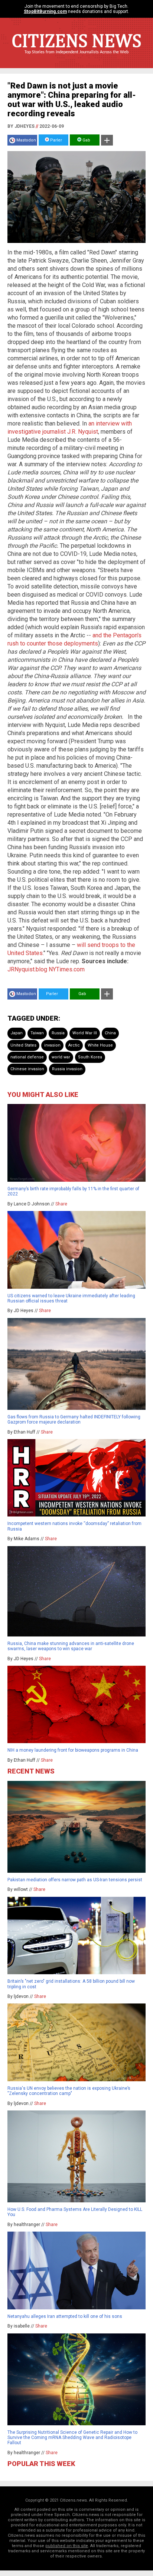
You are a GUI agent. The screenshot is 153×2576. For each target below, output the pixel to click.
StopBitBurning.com (45, 11)
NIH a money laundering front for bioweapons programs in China (73, 1750)
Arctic (74, 1045)
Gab (86, 140)
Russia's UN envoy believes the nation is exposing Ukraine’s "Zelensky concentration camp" (69, 2091)
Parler (56, 140)
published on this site (67, 2546)
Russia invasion (67, 1069)
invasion (52, 1045)
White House (100, 1045)
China (110, 1033)
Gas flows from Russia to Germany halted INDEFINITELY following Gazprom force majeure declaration (74, 1419)
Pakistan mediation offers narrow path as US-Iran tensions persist (75, 1880)
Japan (17, 1033)
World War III (85, 1033)
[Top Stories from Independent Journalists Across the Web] (76, 57)
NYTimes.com (67, 969)
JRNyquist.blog (27, 969)
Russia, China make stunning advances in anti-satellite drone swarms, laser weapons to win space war (71, 1646)
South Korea (90, 1057)
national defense (27, 1057)
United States (23, 1045)
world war (61, 1057)
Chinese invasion (27, 1069)
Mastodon (26, 140)
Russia (58, 1033)
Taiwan (37, 1033)
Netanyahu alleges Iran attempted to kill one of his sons (65, 2316)
